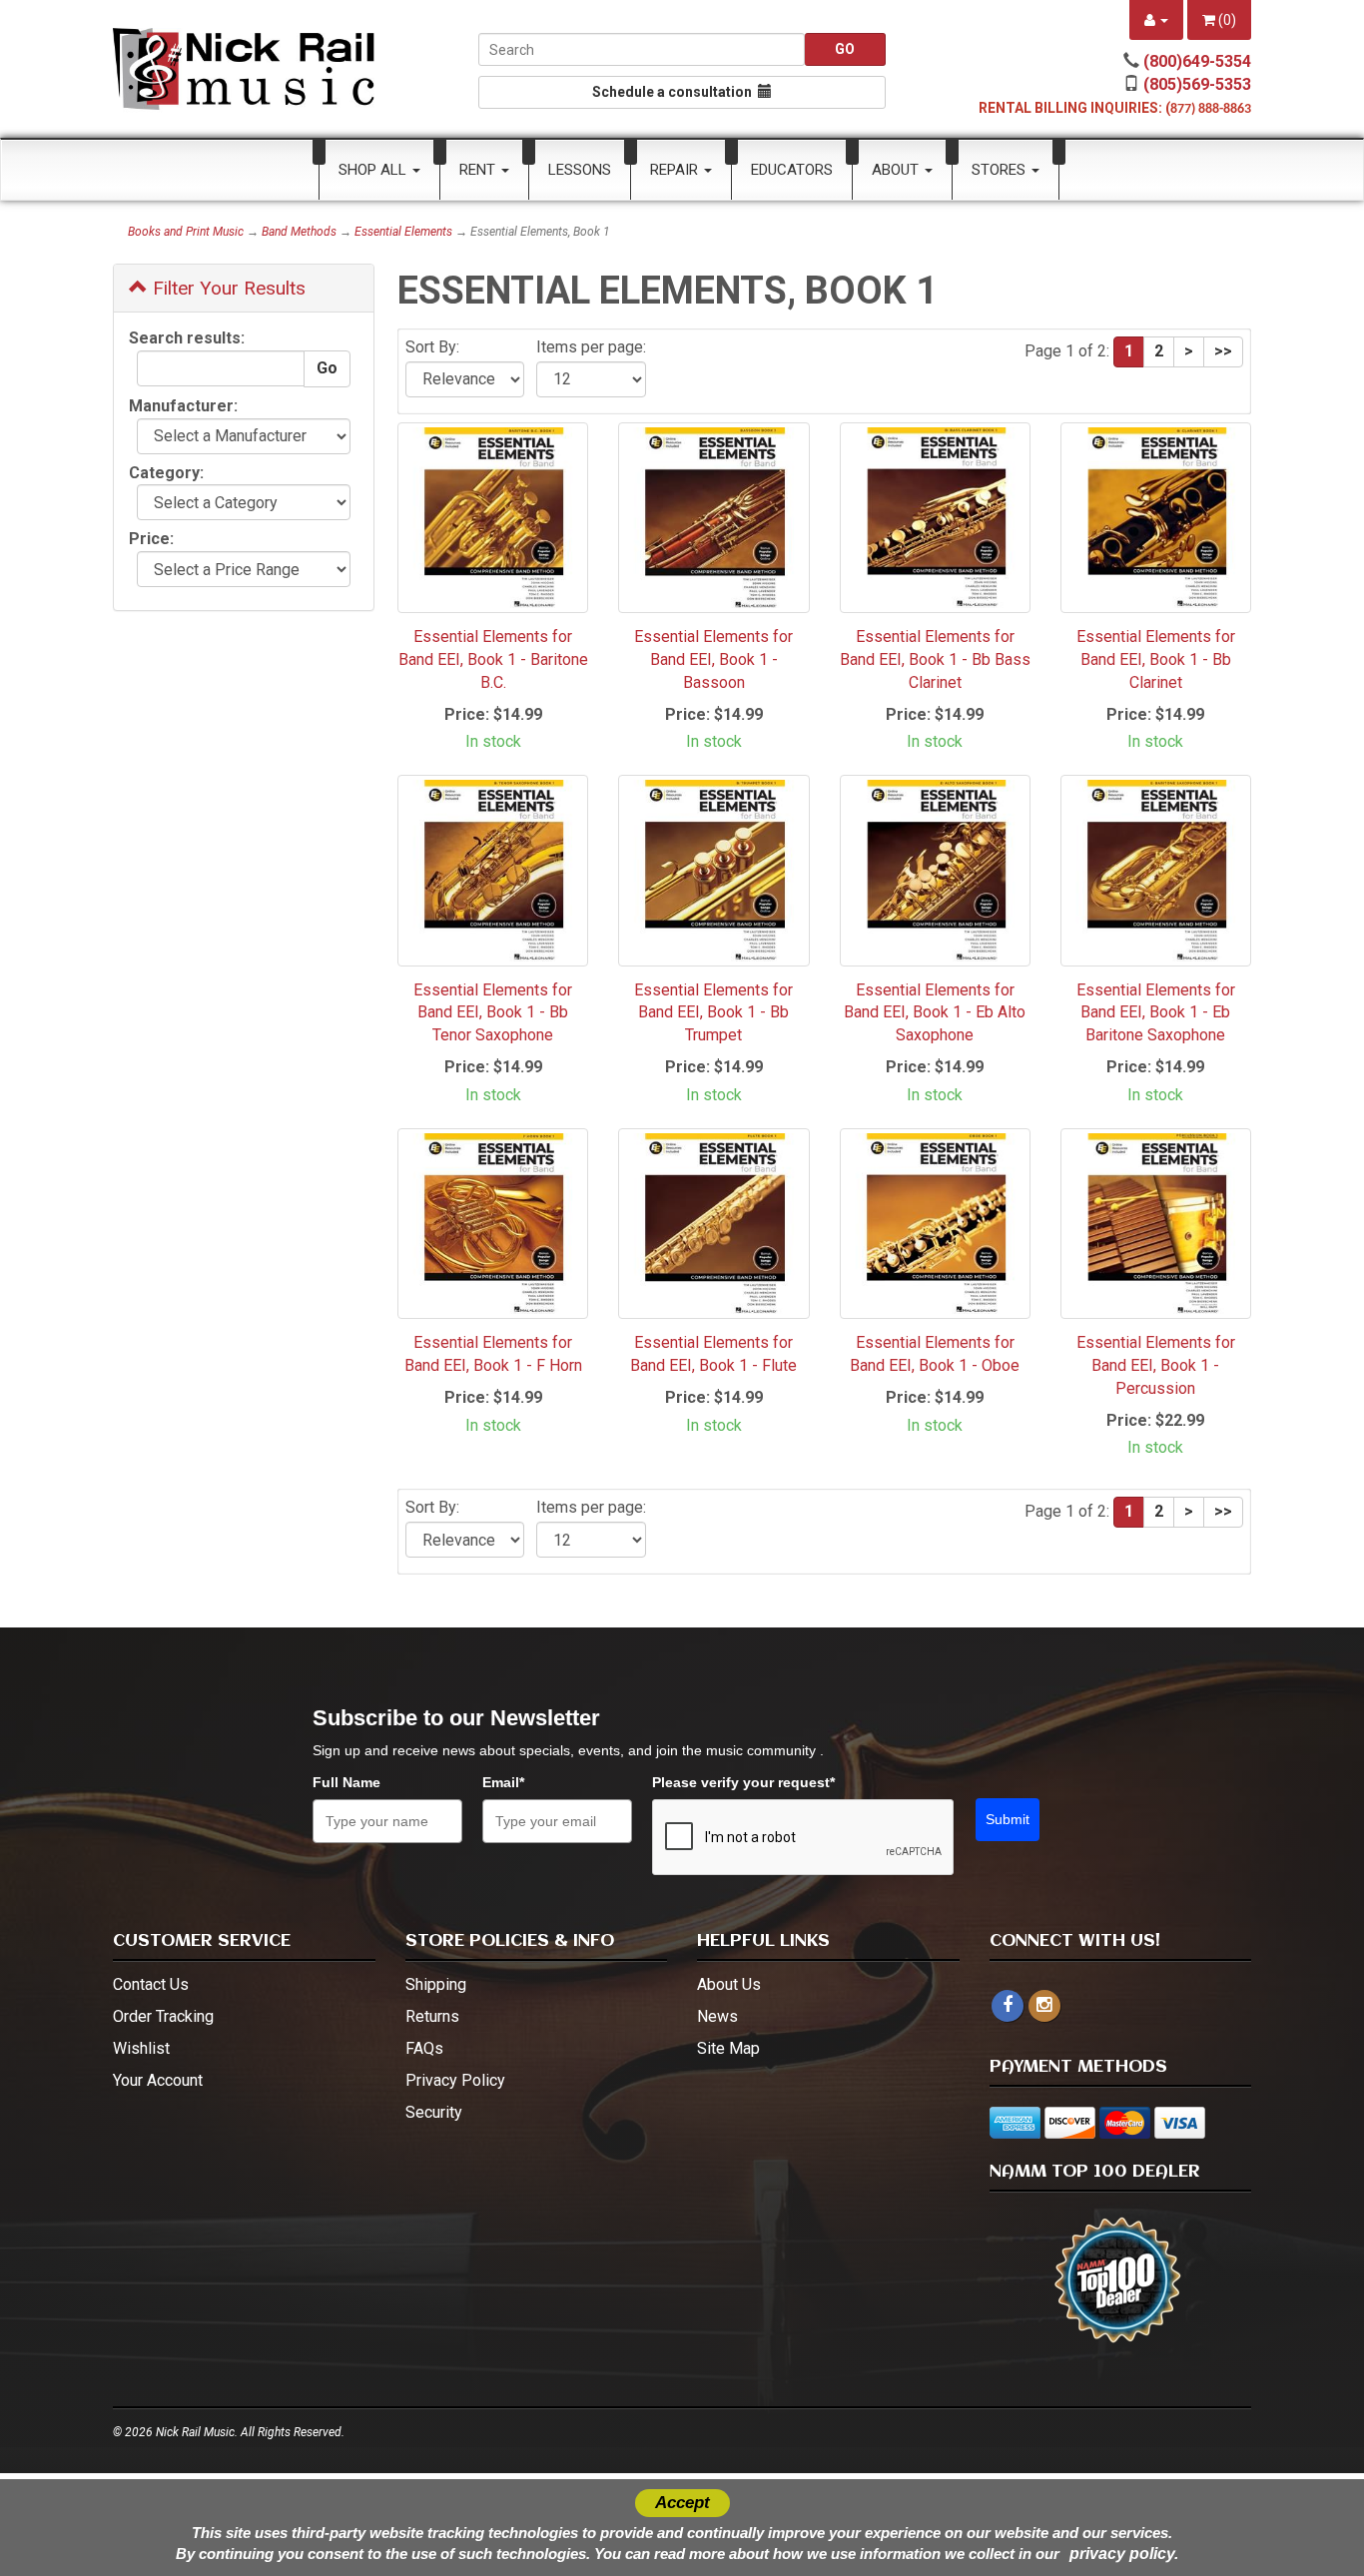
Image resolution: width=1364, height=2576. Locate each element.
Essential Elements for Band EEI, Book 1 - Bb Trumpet (713, 1013)
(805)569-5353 (1197, 84)
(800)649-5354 (1197, 61)
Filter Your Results (227, 288)
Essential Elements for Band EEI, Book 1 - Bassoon (713, 659)
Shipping (436, 1984)
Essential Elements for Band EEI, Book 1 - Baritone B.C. (493, 659)
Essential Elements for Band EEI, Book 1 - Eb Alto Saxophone (935, 1013)
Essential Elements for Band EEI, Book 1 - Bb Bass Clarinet (935, 659)
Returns (432, 2016)
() (1226, 20)
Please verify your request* (743, 1782)
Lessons (580, 170)
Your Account (158, 2080)
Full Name (346, 1782)
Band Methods (299, 232)
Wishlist (141, 2048)
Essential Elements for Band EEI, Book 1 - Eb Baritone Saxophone (1156, 1013)
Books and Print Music (186, 232)
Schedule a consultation (675, 92)
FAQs (424, 2048)
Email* (503, 1782)
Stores (1001, 170)
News (717, 2016)
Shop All (374, 170)
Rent (479, 170)
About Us (729, 1984)
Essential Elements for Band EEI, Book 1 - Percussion (1156, 1365)
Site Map (728, 2048)
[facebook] (1008, 2006)
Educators (792, 170)
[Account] (1156, 20)
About (897, 170)
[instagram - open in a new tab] (1044, 2005)
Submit (1008, 1819)
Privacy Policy (455, 2080)
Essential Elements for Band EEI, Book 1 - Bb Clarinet (1156, 659)
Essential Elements (403, 232)
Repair (676, 170)
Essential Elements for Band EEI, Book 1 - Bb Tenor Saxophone (493, 1013)
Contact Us (151, 1984)
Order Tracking (163, 2016)
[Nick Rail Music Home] (244, 69)
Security (434, 2112)
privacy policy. (1124, 2554)
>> (1223, 351)
